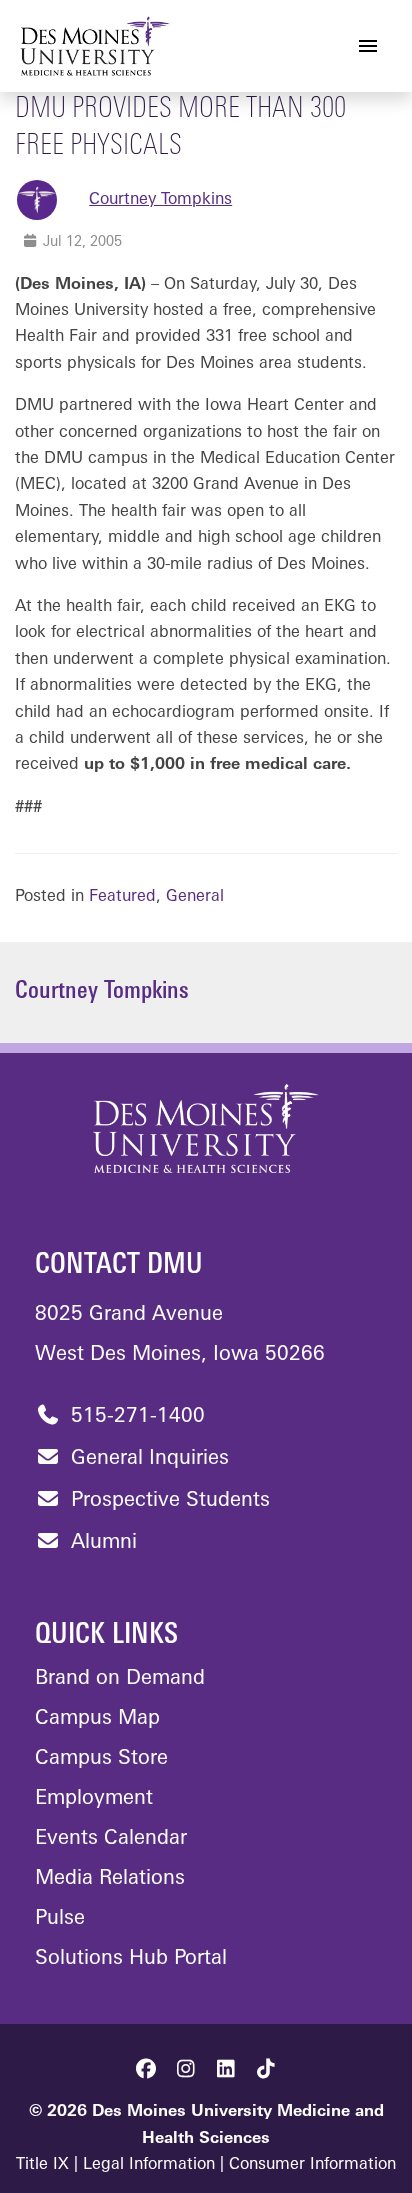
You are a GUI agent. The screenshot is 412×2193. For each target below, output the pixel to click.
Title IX (42, 2165)
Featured (122, 897)
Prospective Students (167, 1501)
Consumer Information (312, 2165)
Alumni (101, 1543)
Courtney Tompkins (160, 200)
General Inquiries (147, 1459)
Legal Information (149, 2165)
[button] (146, 2069)
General (195, 897)
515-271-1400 (135, 1417)
